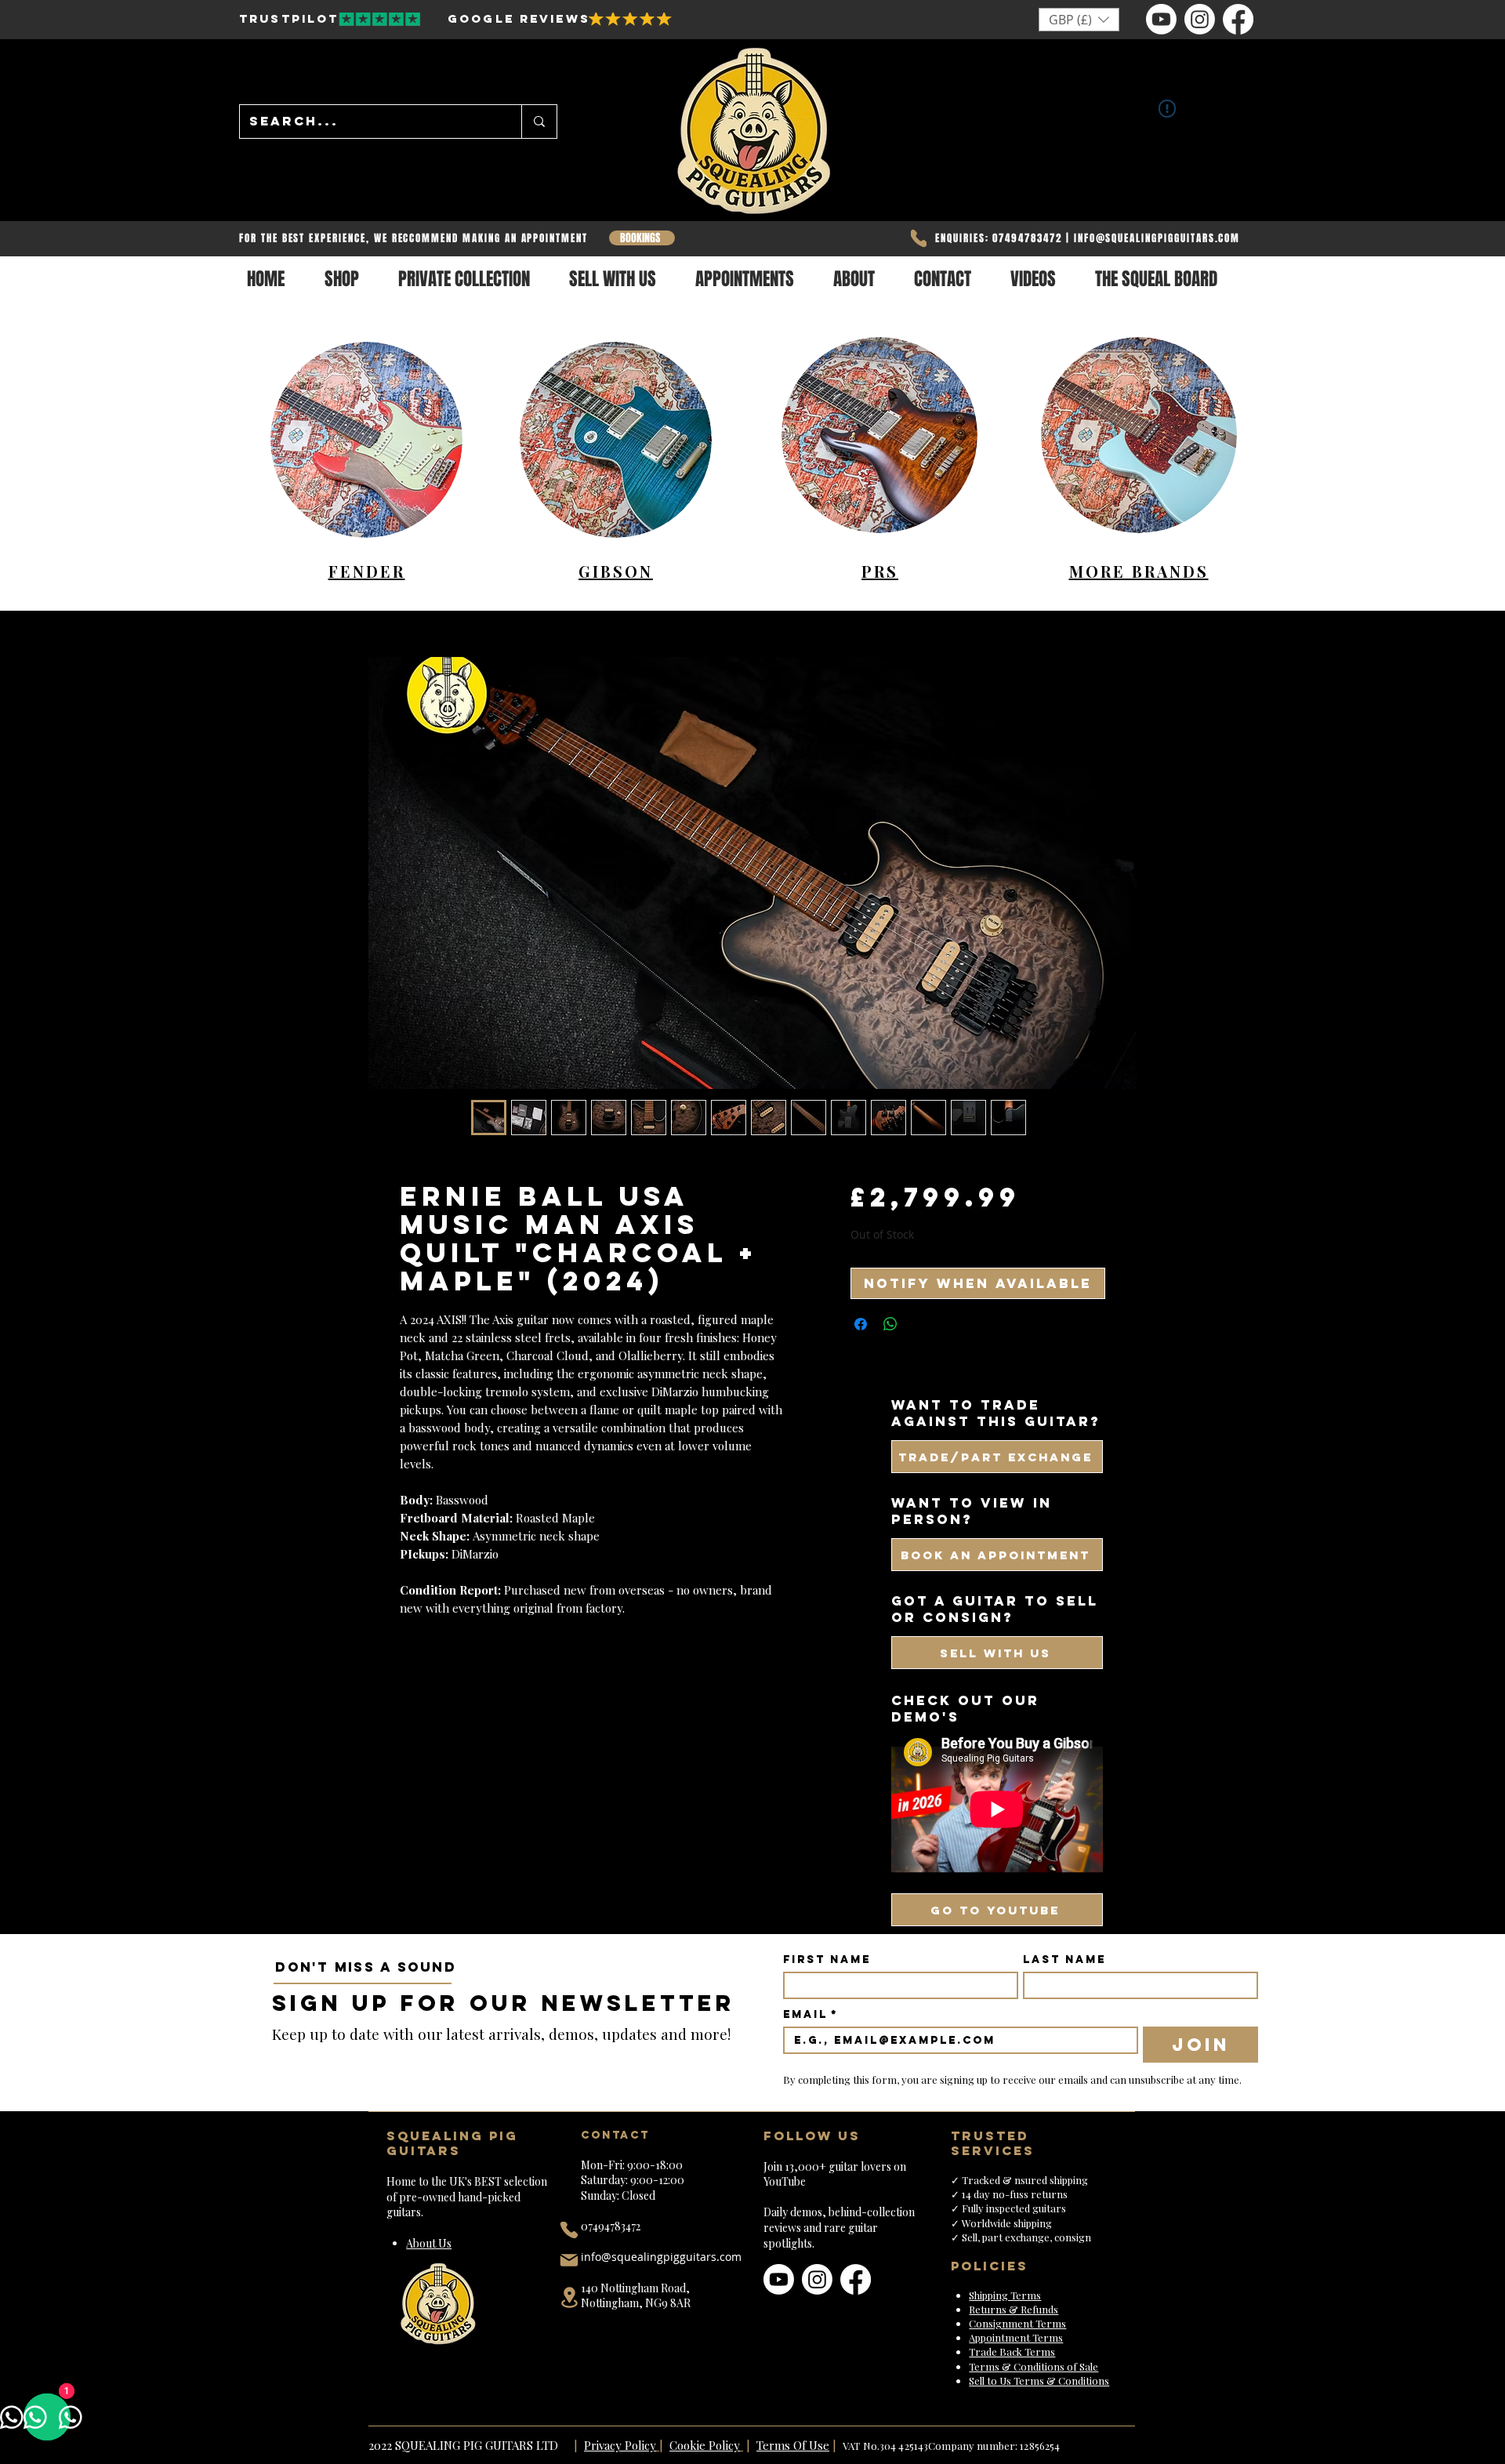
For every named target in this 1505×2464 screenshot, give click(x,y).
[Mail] (569, 2260)
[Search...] (539, 122)
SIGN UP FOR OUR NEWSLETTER (504, 2003)
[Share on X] (920, 1324)
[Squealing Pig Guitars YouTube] (1161, 19)
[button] (1079, 20)
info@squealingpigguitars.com (661, 2257)
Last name (1064, 1960)
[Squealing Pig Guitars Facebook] (1238, 19)
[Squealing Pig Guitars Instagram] (1200, 19)
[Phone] (919, 238)
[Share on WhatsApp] (890, 1324)
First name (827, 1960)
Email (811, 2014)
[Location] (569, 2297)
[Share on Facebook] (861, 1324)
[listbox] (1079, 20)
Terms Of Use (793, 2445)
